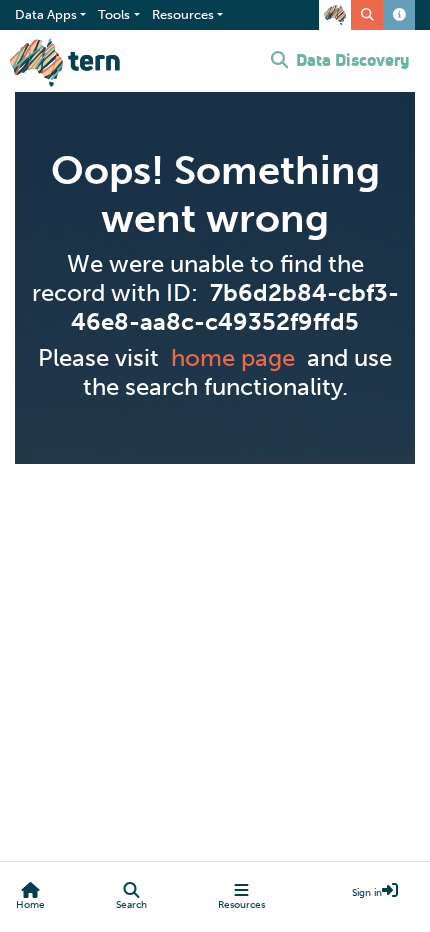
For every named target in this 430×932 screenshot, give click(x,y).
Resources (241, 905)
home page (233, 357)
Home (30, 905)
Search (131, 905)
